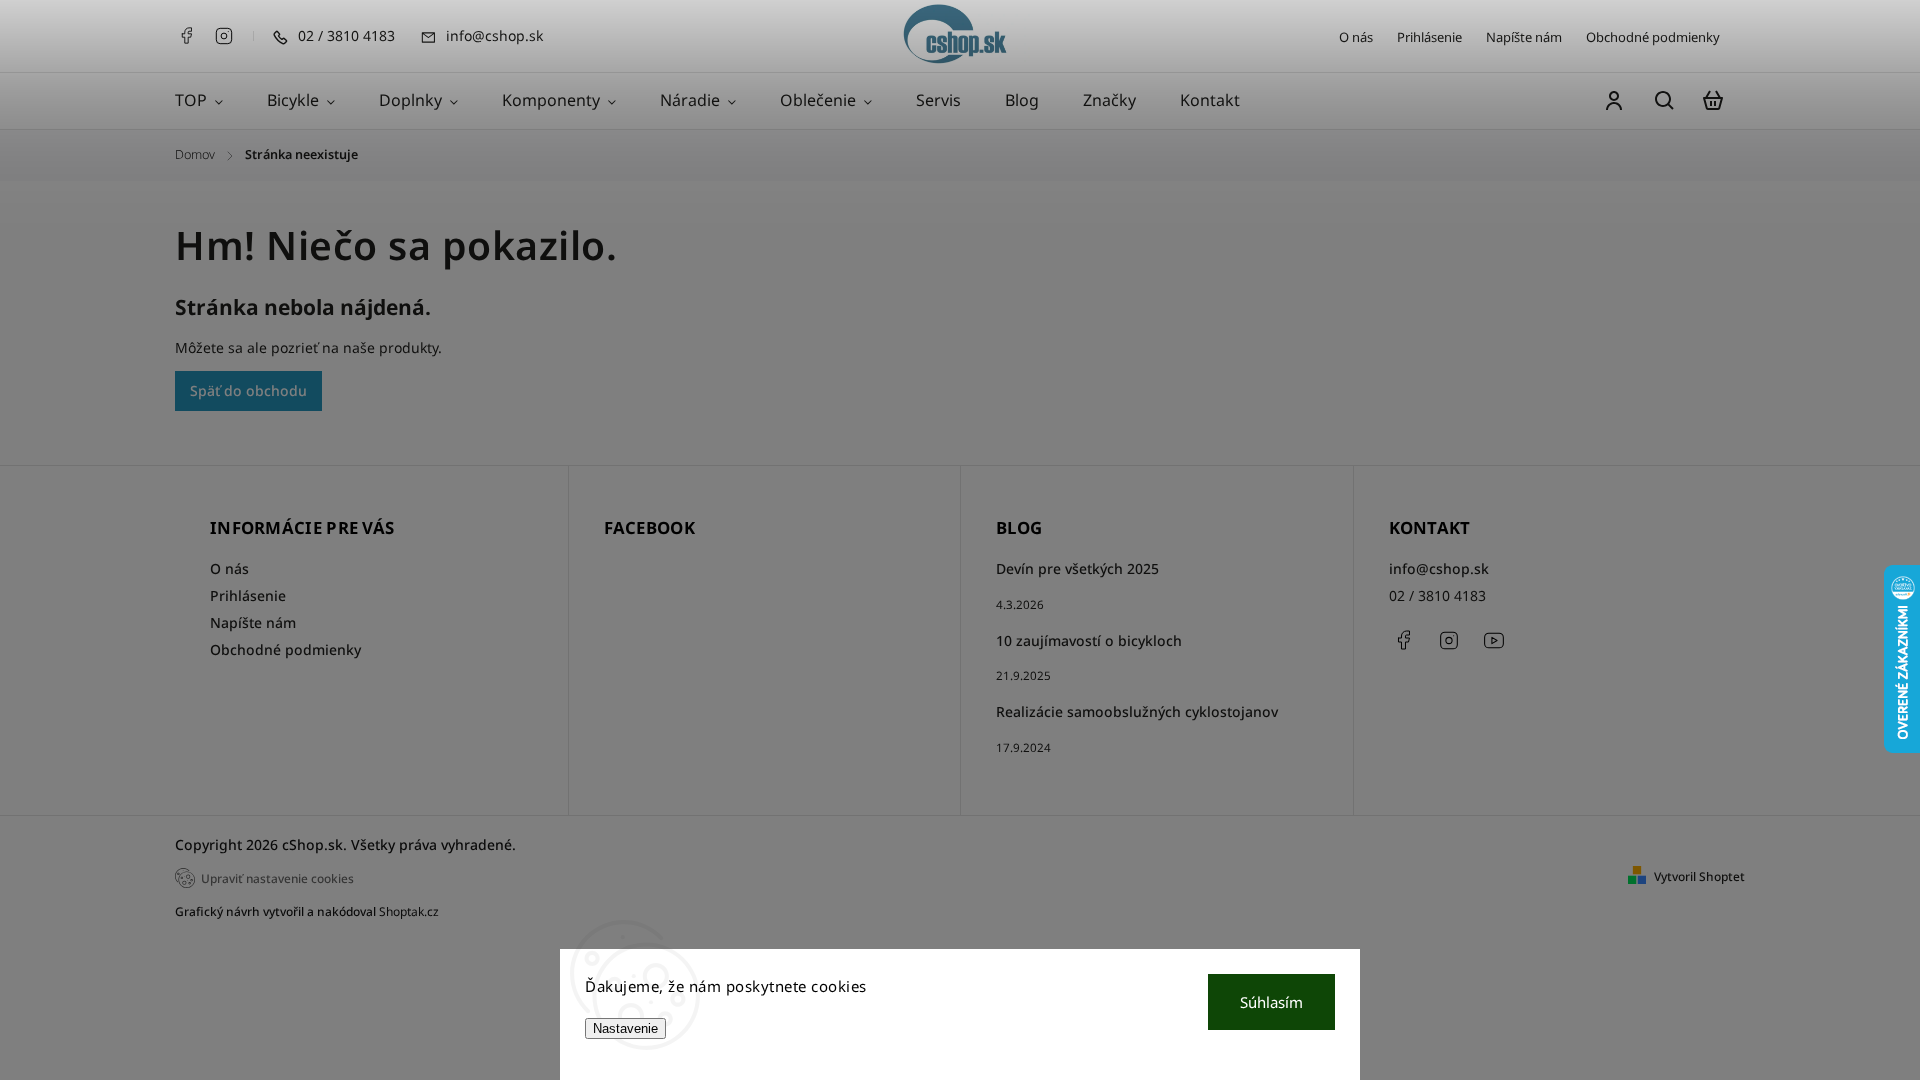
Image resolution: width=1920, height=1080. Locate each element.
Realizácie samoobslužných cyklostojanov (1137, 711)
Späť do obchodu (248, 390)
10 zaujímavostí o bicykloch (1089, 640)
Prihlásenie (1429, 37)
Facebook (186, 36)
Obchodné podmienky (1653, 37)
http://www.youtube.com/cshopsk (1494, 640)
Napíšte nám (1524, 37)
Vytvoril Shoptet (1699, 876)
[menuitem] (210, 101)
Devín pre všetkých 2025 (1077, 568)
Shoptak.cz (409, 911)
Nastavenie (625, 1028)
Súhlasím (1271, 1002)
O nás (1356, 37)
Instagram (224, 36)
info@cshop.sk (1439, 568)
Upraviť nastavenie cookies (277, 878)
